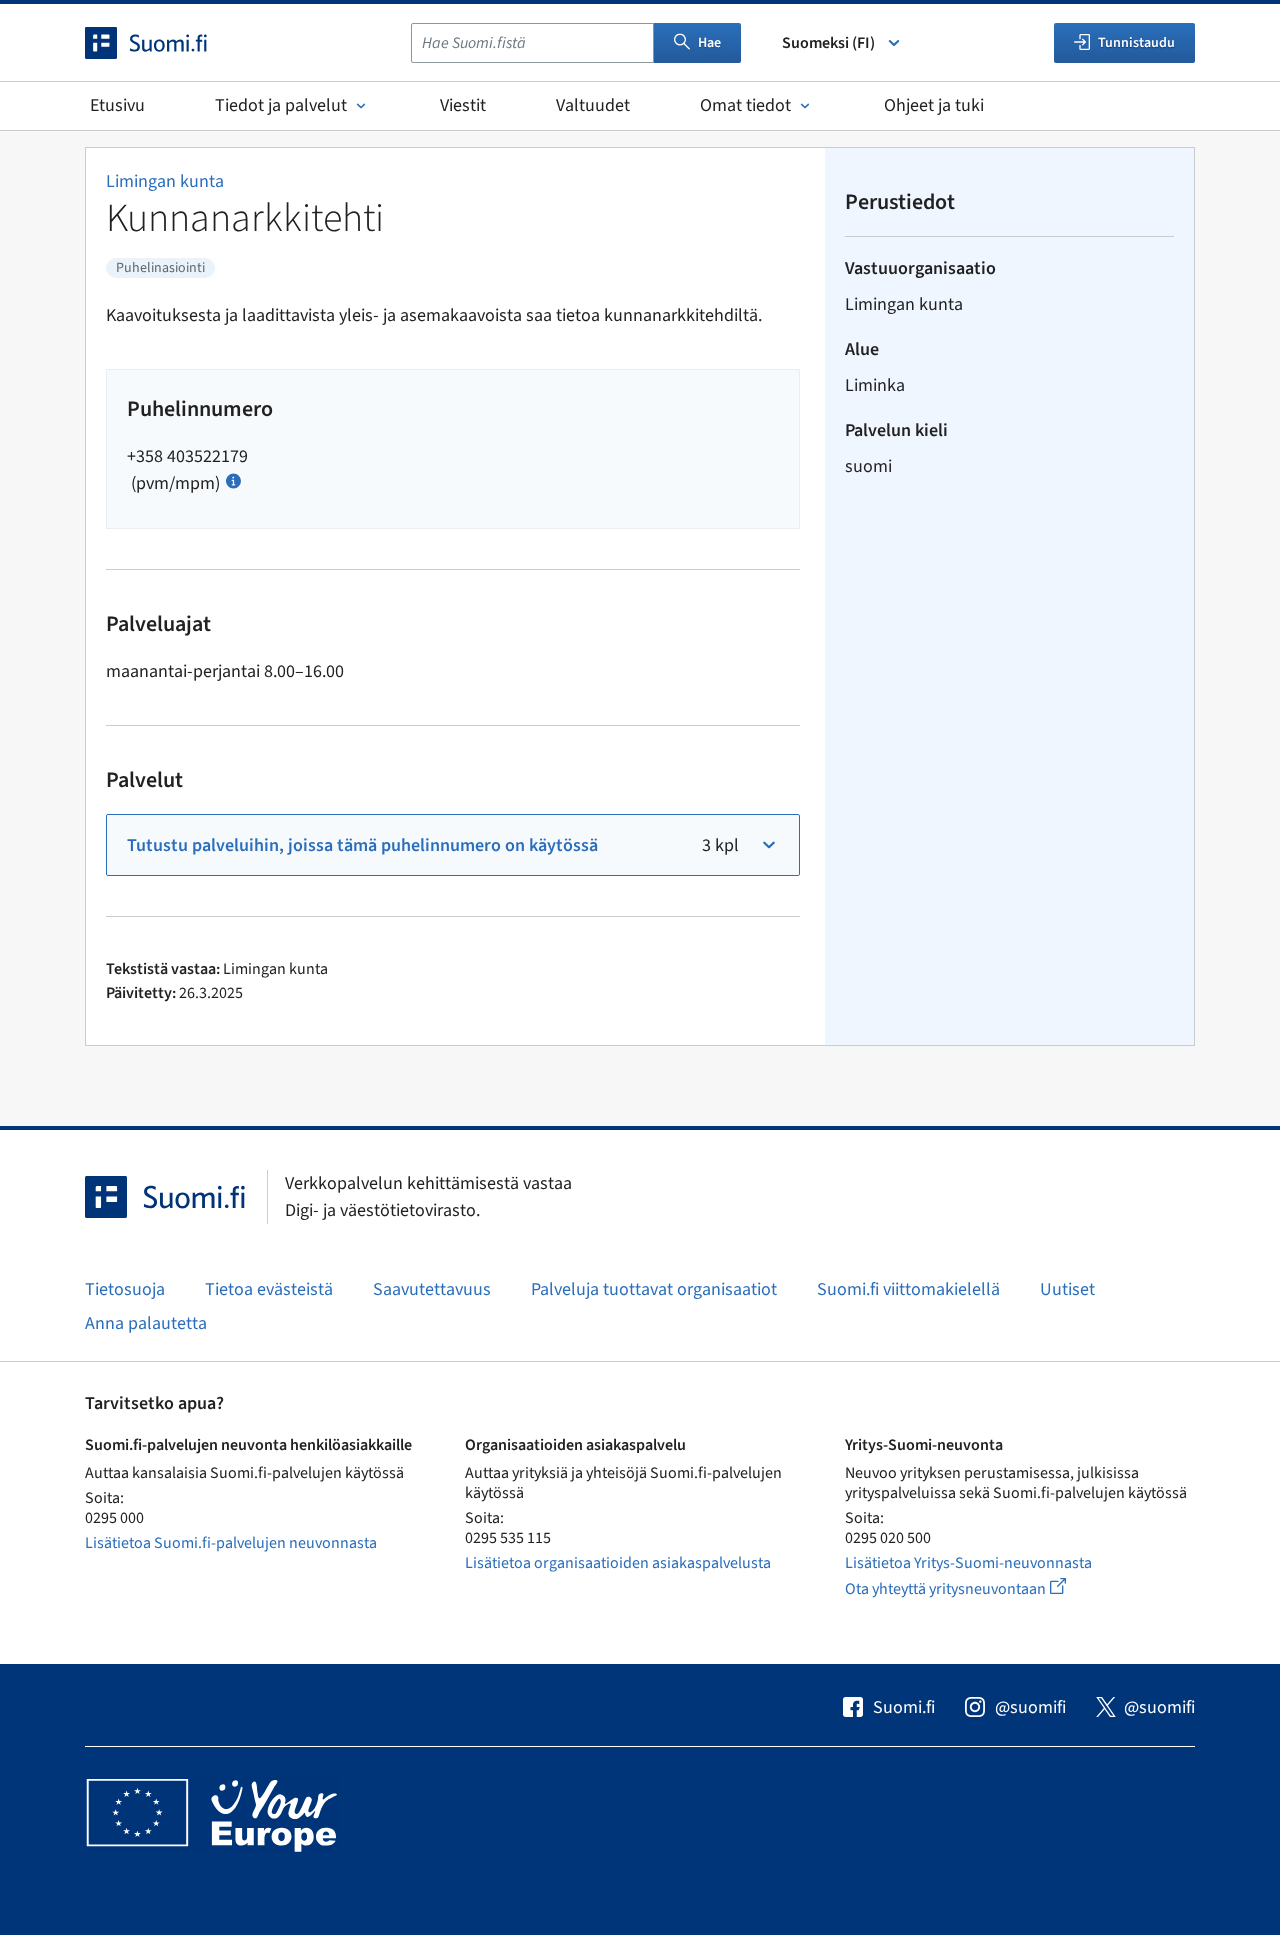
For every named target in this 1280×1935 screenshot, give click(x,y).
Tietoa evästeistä (269, 1289)
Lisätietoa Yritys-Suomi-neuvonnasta (968, 1563)
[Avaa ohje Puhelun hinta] (233, 479)
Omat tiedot (745, 105)
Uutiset (1067, 1289)
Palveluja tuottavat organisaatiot (654, 1289)
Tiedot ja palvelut (281, 105)
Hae (709, 43)
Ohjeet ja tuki (934, 105)
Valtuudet (593, 105)
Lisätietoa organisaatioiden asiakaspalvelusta (618, 1563)
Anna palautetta (146, 1323)
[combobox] (532, 43)
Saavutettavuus (432, 1289)
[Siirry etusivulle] (164, 43)
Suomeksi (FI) (828, 43)
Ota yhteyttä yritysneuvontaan (978, 1588)
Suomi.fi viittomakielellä (908, 1289)
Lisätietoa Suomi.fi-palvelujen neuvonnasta (231, 1543)
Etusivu (117, 105)
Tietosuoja (125, 1289)
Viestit (463, 105)
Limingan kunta (165, 181)
